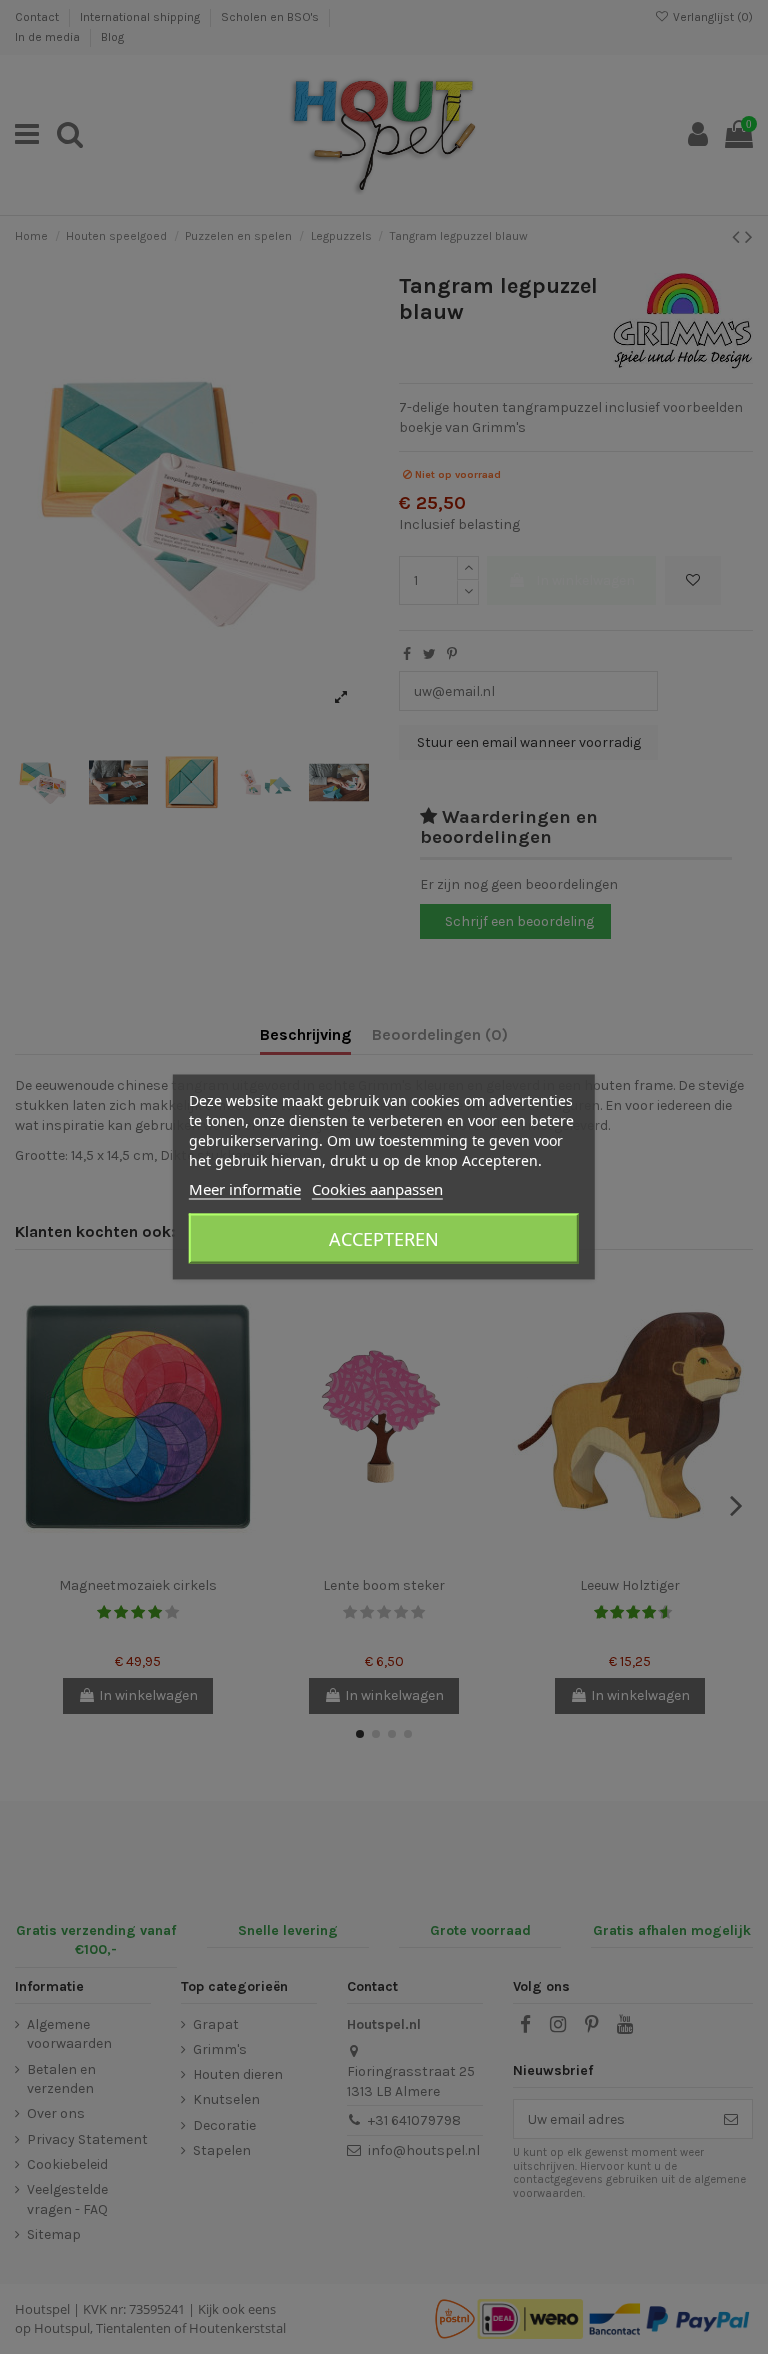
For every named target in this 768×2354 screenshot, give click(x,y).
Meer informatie (245, 1189)
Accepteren (384, 1239)
